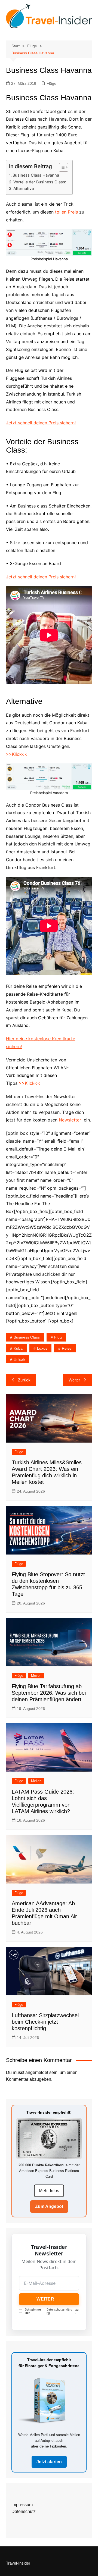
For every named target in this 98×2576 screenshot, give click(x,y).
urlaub (19, 1359)
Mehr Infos (49, 2191)
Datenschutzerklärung (59, 2311)
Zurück (24, 1380)
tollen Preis (66, 212)
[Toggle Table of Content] (61, 167)
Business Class (27, 1337)
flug (58, 1337)
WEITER (49, 2299)
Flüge (51, 83)
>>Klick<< (17, 754)
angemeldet (37, 2072)
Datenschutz (24, 2511)
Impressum (22, 2505)
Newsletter (70, 1120)
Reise (67, 1348)
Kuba (18, 1348)
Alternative (24, 188)
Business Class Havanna (36, 175)
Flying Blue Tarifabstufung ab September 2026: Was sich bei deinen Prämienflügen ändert (49, 1693)
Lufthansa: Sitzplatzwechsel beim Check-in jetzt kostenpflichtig (45, 2022)
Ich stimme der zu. (52, 2311)
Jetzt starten (49, 2462)
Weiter (74, 1380)
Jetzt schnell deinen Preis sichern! (41, 423)
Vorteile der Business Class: (40, 182)
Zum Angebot (49, 2206)
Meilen (36, 1676)
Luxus (42, 1348)
